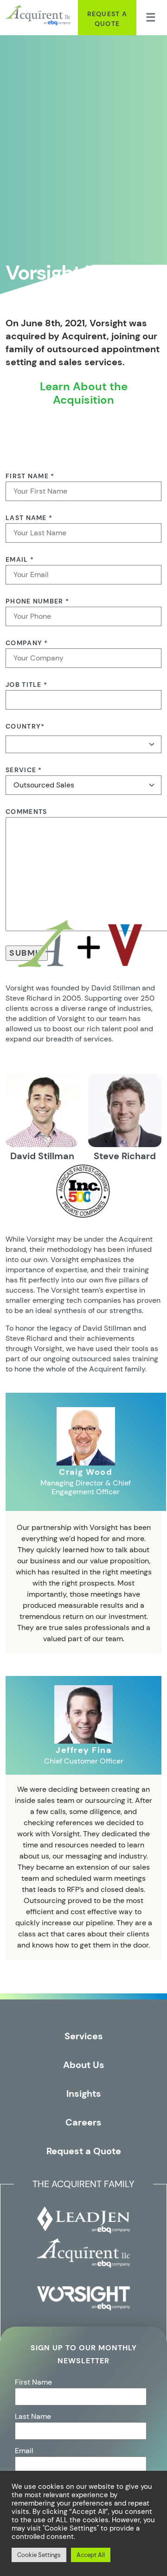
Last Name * (29, 518)
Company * (27, 643)
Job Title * (26, 685)
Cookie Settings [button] (39, 2555)
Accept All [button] (91, 2555)
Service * (24, 770)
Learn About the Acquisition (84, 393)
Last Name (33, 2416)
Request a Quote (107, 19)
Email (24, 2451)
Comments (26, 812)
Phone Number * (37, 601)
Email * (20, 559)
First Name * (30, 476)
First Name (33, 2382)
